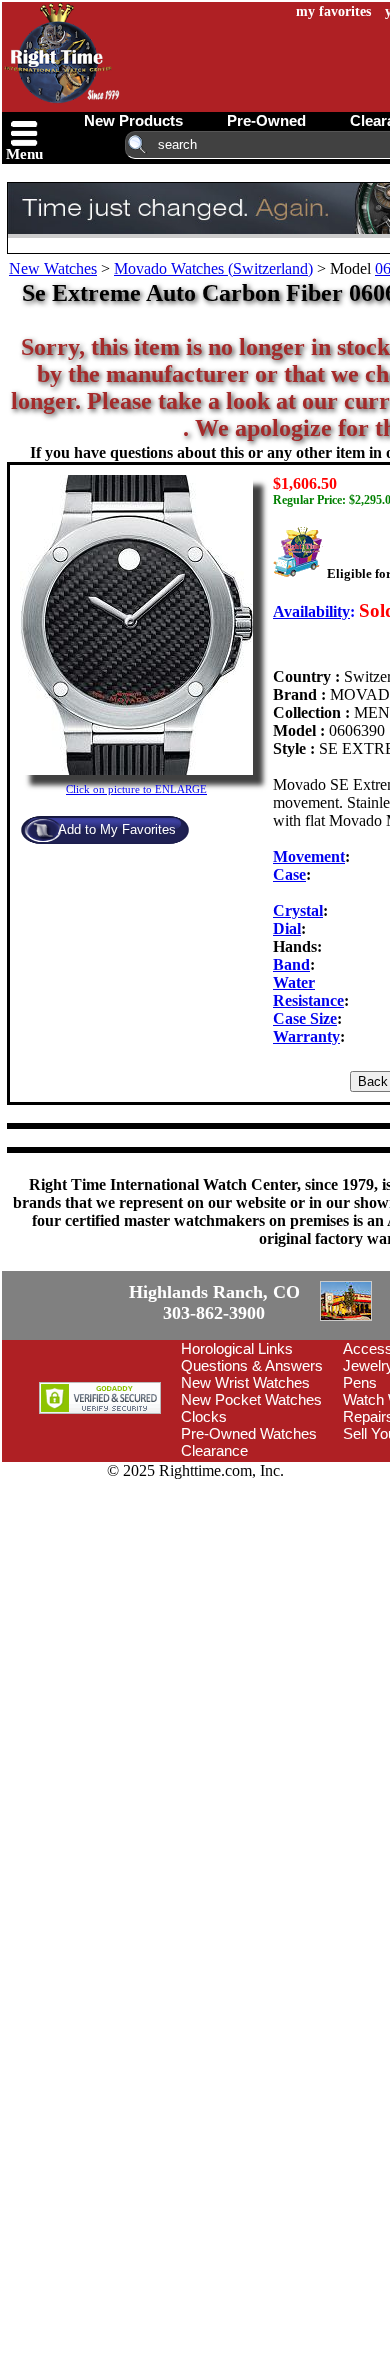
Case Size (305, 1018)
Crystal (298, 910)
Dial (287, 928)
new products (133, 120)
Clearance (214, 1564)
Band (291, 964)
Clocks (204, 1530)
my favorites (333, 11)
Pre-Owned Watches (249, 1547)
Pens (360, 1496)
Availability (311, 611)
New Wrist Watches (245, 1496)
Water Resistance (308, 991)
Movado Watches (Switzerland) (213, 268)
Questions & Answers (252, 1479)
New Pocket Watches (251, 1513)
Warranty (306, 1036)
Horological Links (237, 1462)
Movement (309, 856)
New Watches (53, 268)
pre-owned (266, 120)
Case (289, 874)
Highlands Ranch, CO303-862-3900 (75, 1360)
